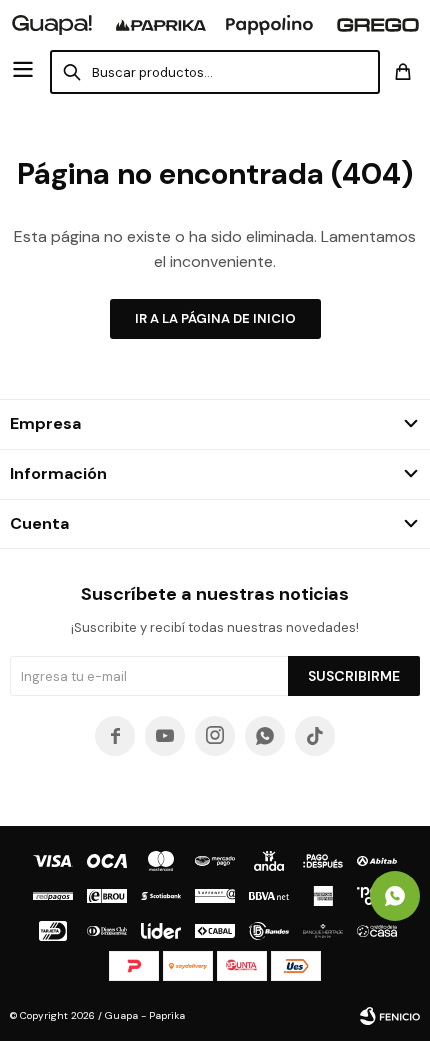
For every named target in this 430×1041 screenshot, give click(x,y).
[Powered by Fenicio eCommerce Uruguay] (390, 1016)
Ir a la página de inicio (215, 318)
